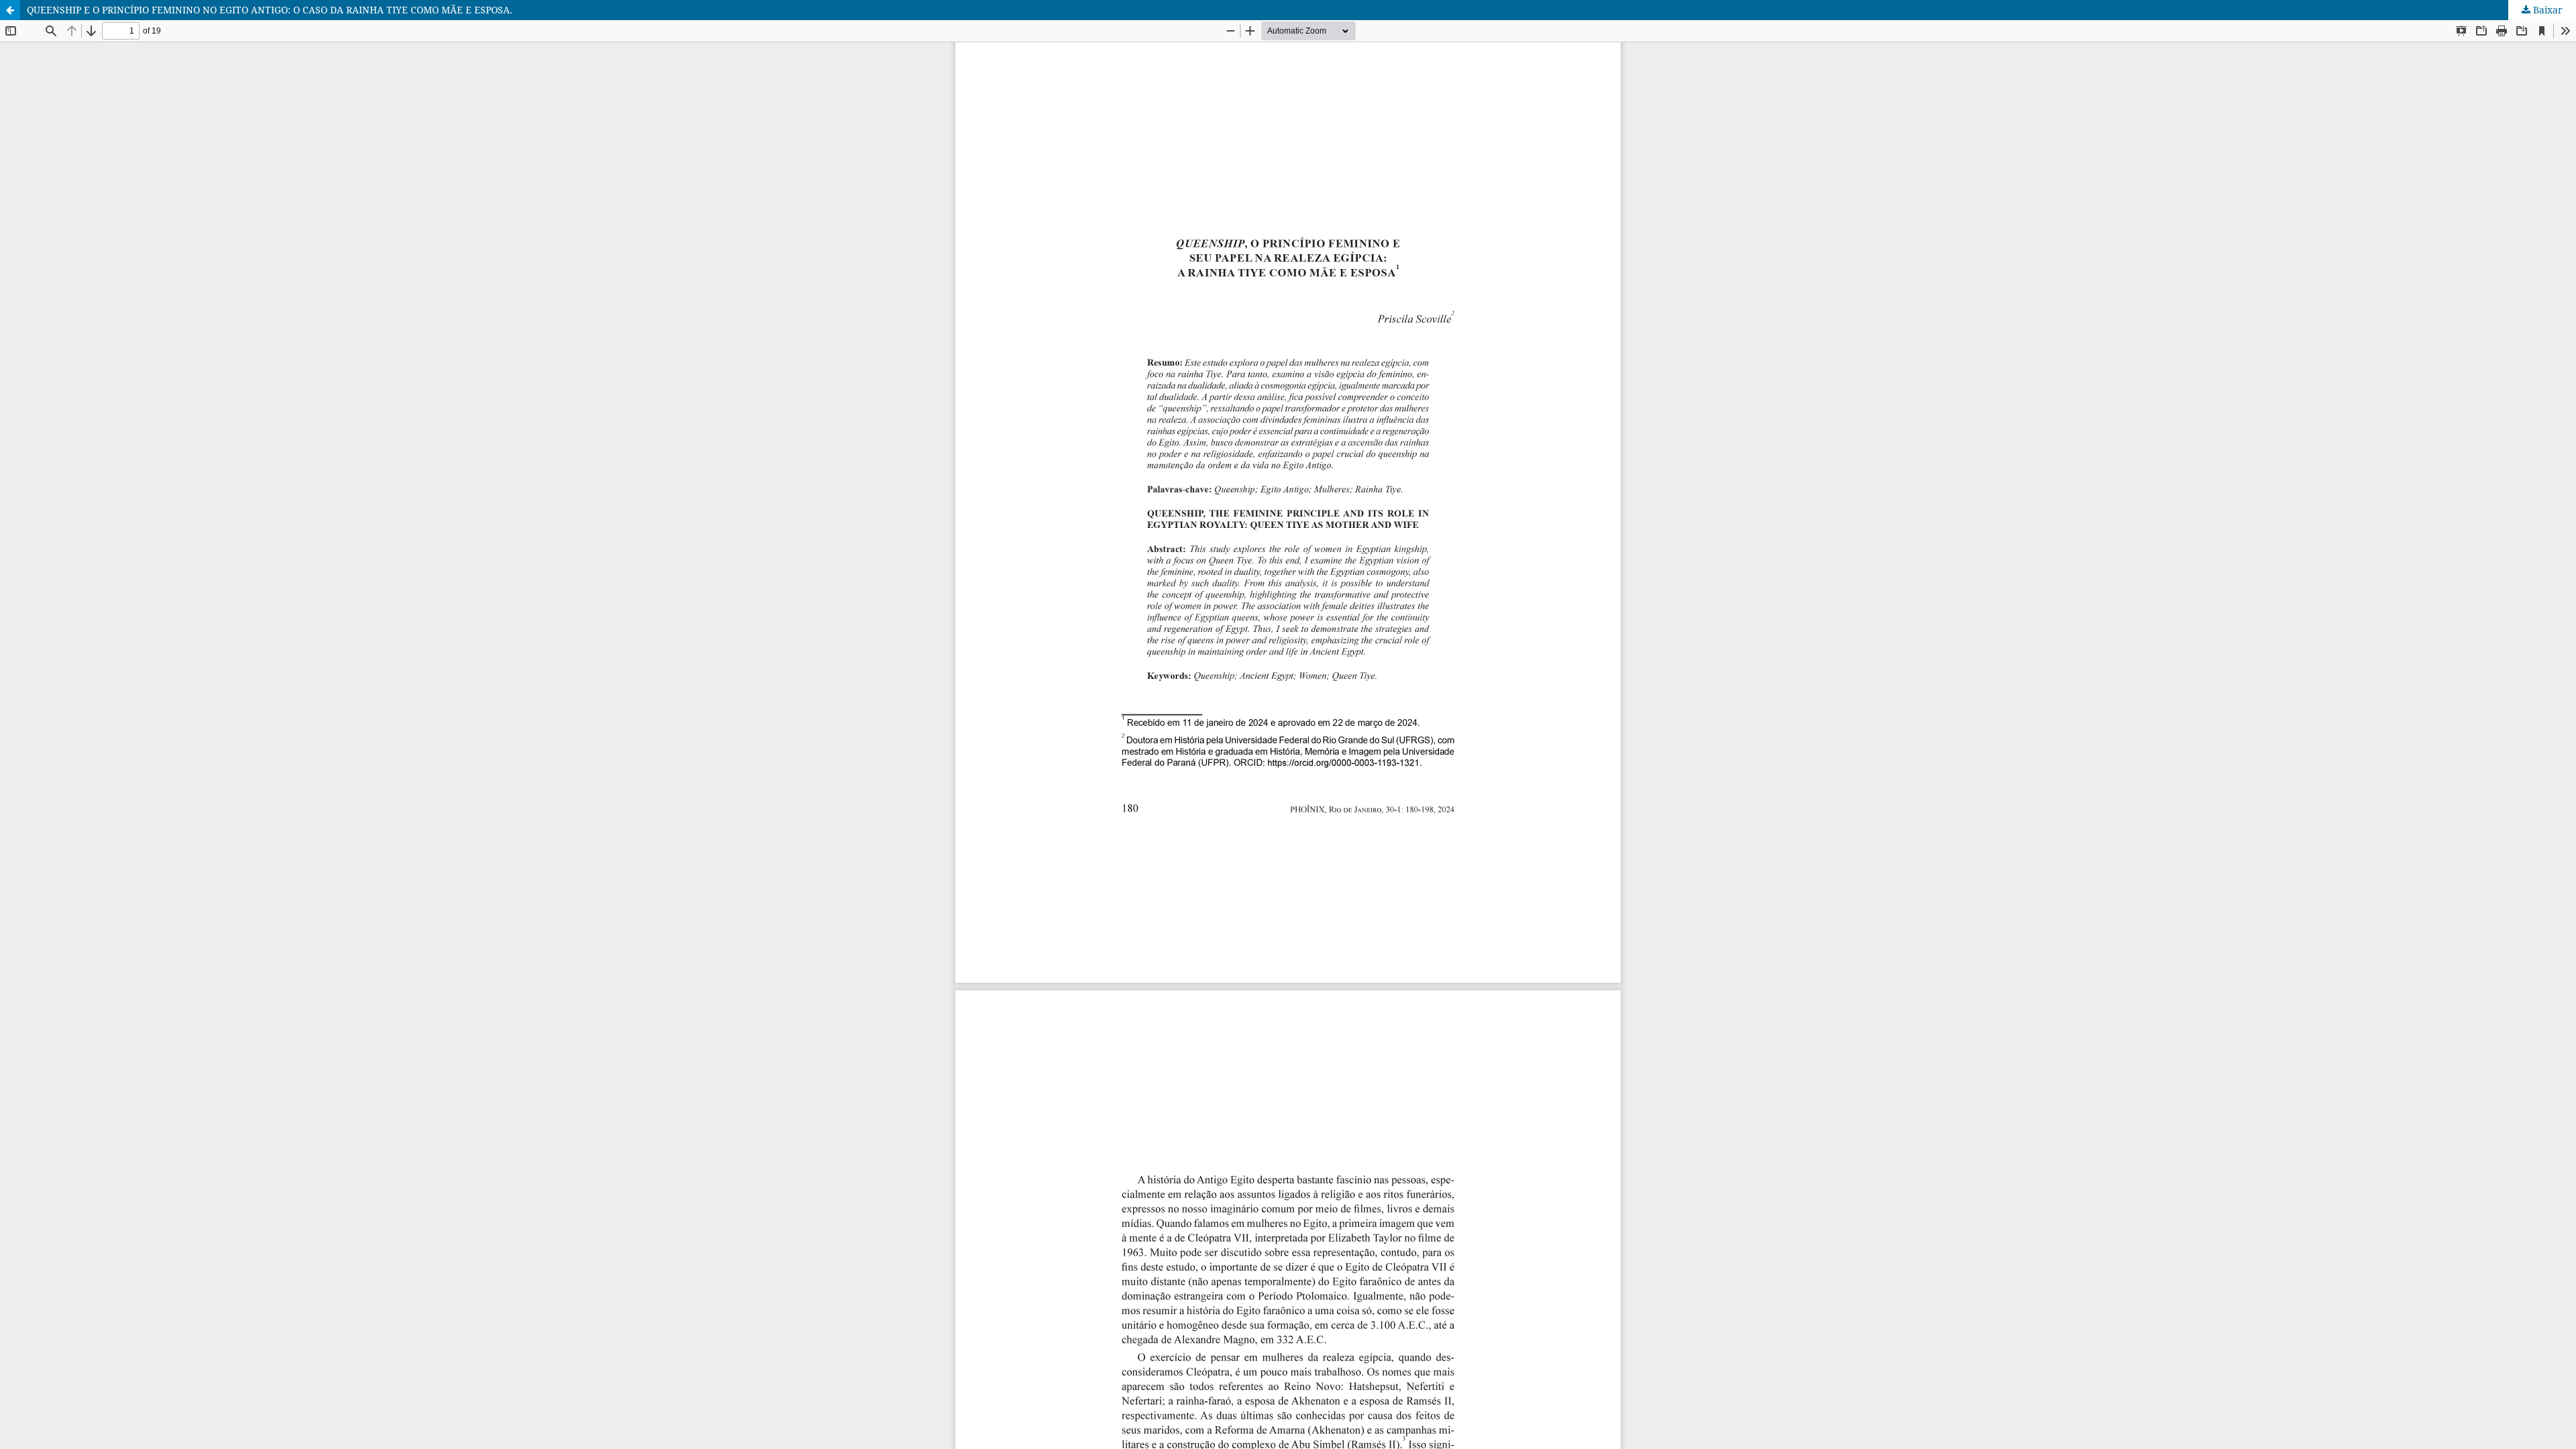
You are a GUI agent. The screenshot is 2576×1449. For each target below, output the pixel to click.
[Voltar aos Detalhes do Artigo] (10, 10)
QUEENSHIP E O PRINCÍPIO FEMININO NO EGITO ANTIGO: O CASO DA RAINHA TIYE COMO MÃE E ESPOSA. (270, 10)
